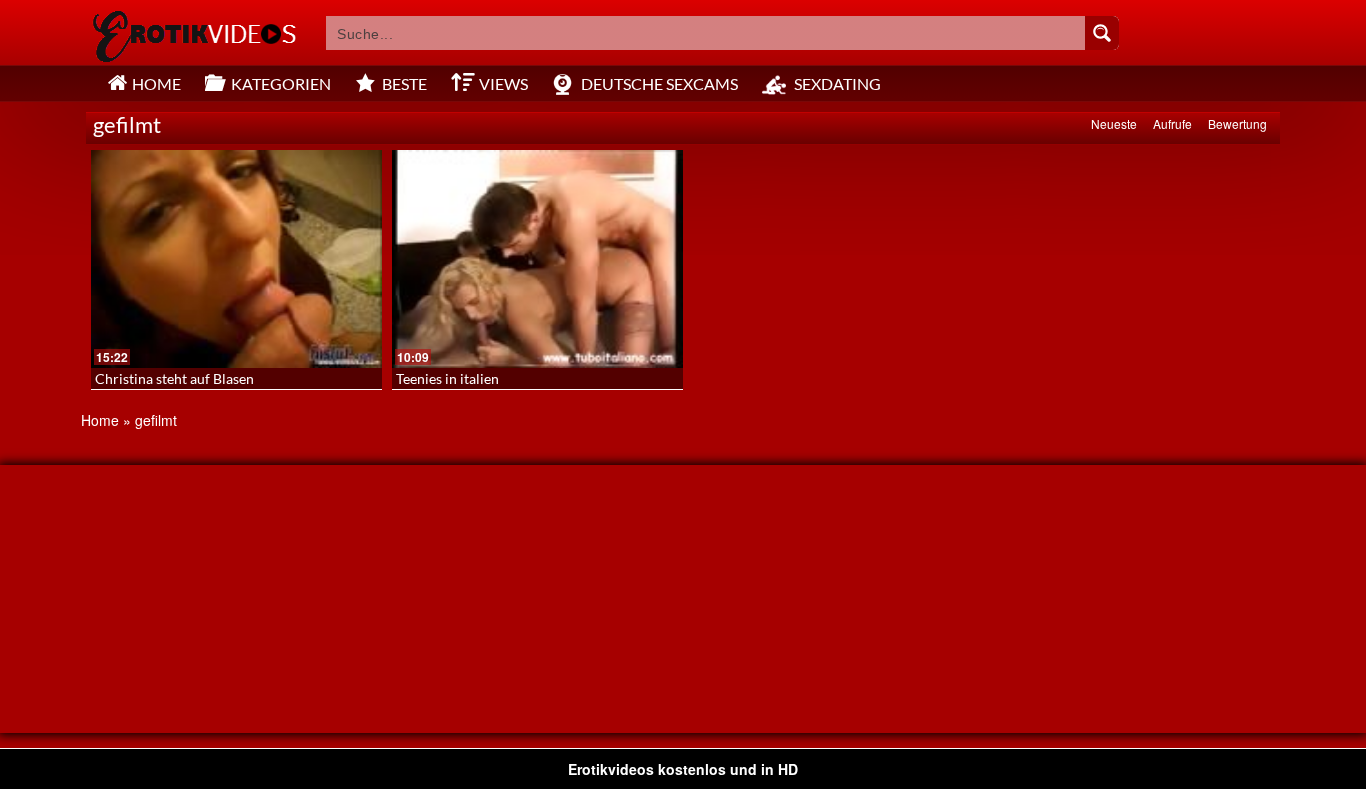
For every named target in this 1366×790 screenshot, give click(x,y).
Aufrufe (1172, 123)
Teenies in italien (447, 378)
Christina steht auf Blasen (174, 378)
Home (100, 420)
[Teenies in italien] (537, 259)
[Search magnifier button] (1102, 33)
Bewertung (1237, 123)
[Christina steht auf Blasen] (236, 259)
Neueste (1114, 123)
